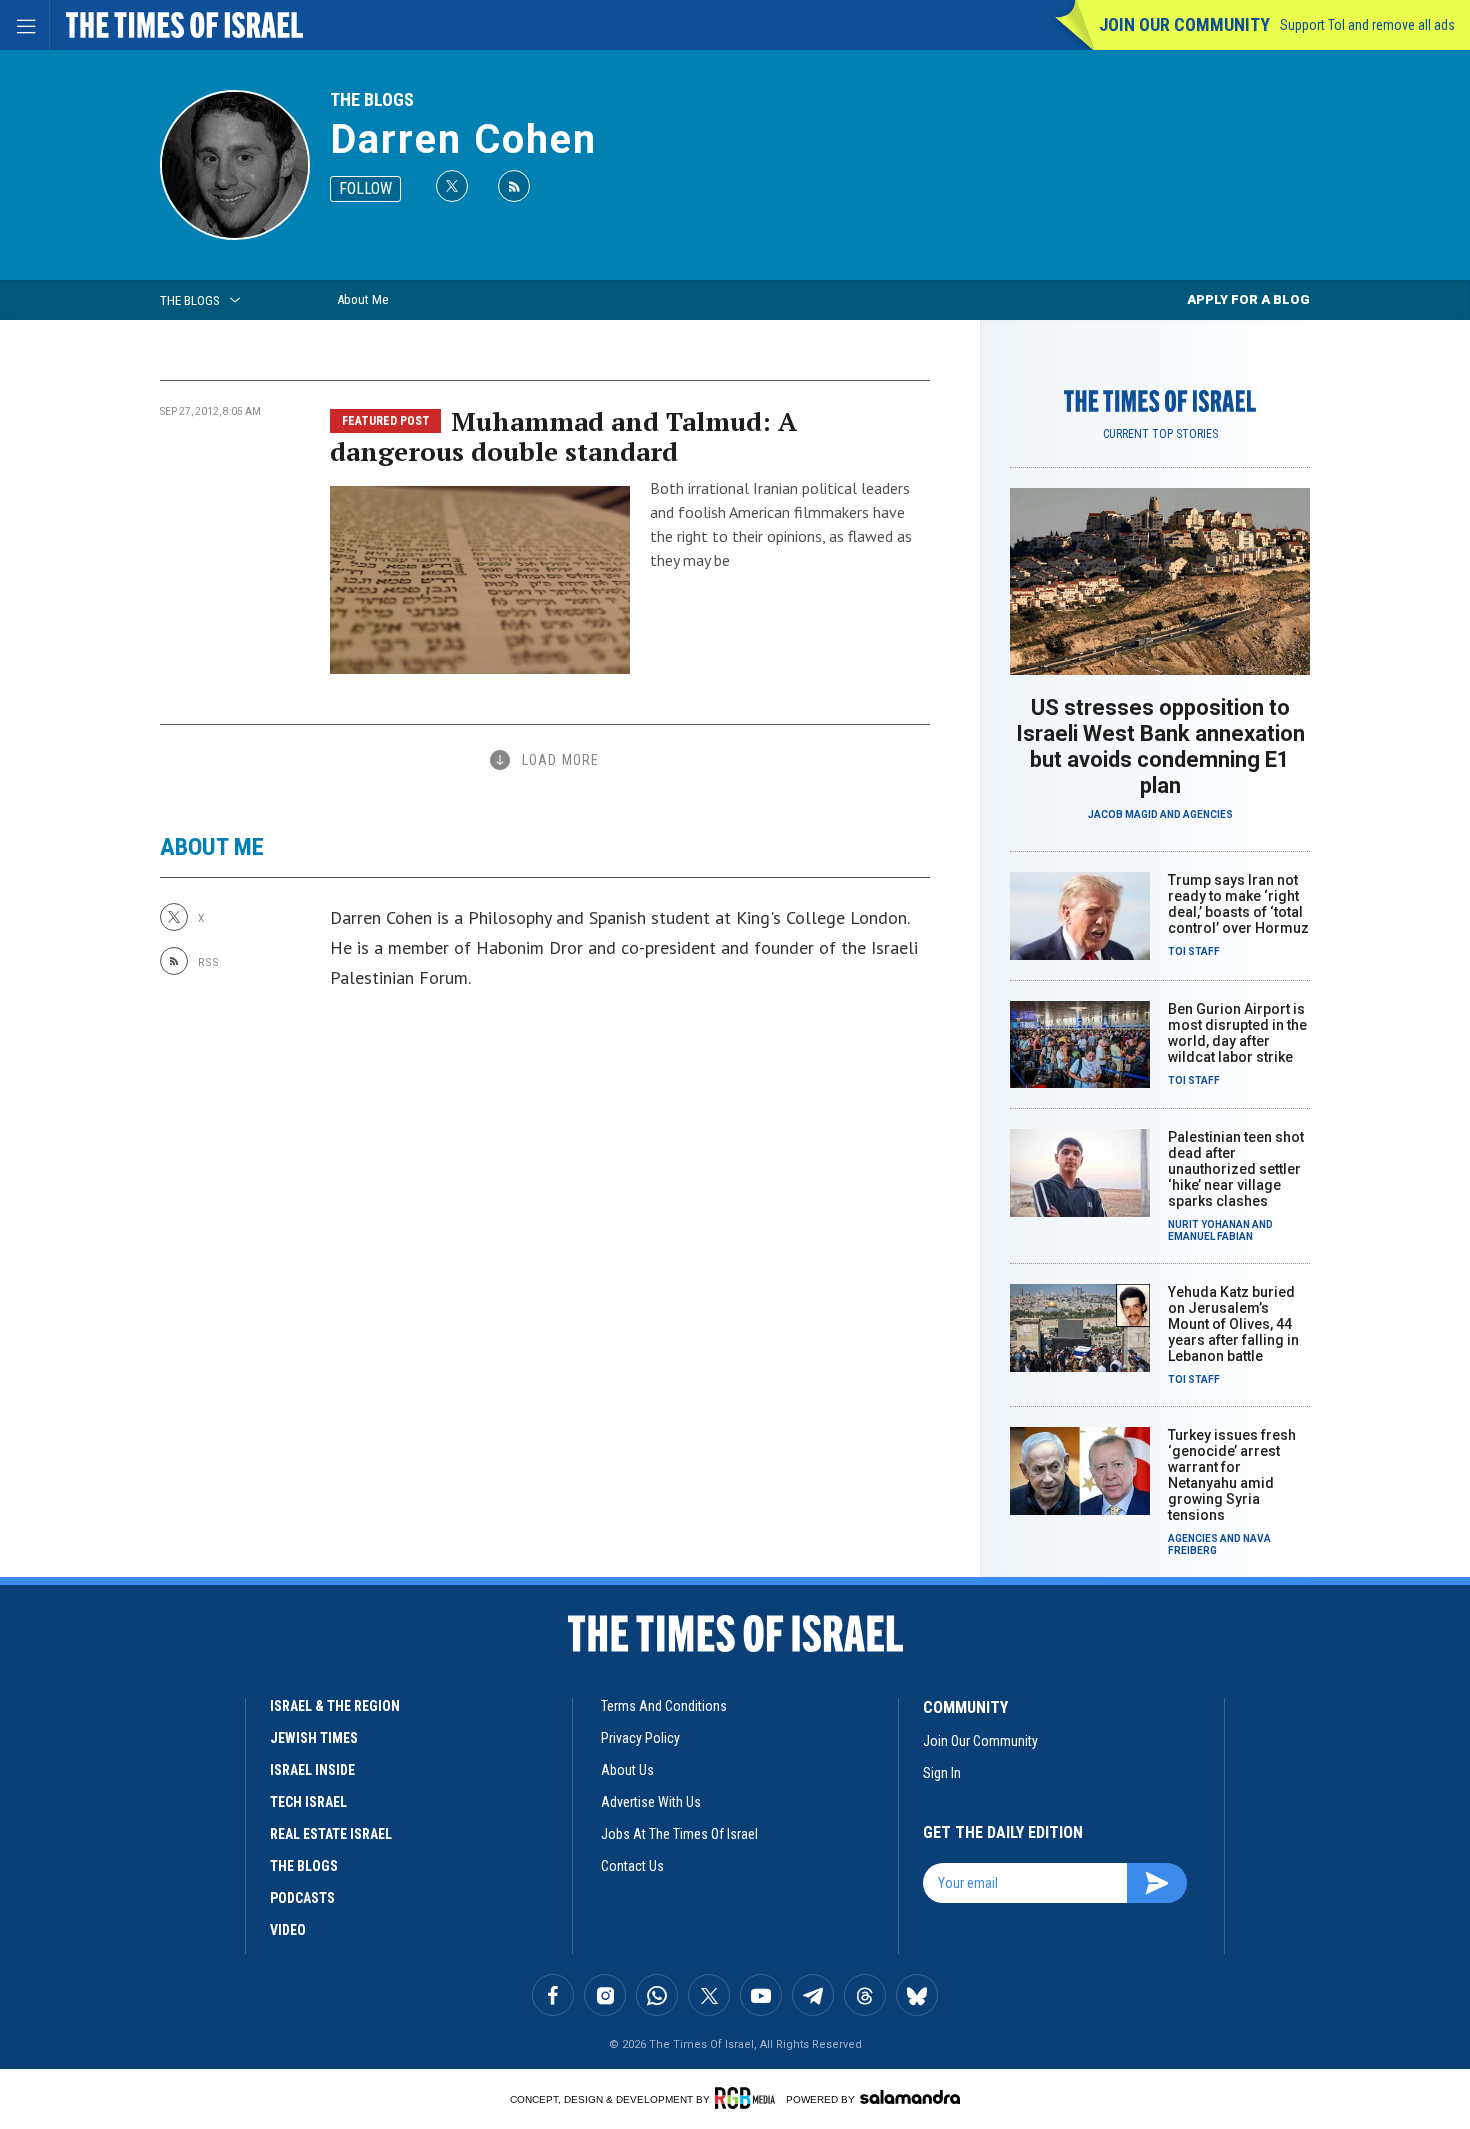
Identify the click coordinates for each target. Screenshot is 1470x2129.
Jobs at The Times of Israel (679, 1834)
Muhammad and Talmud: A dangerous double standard (563, 436)
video (288, 1930)
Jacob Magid (1123, 814)
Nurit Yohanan (1209, 1224)
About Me (362, 299)
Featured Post (386, 421)
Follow (365, 188)
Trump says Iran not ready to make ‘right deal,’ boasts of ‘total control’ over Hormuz (1238, 904)
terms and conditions (664, 1706)
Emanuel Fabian (1210, 1236)
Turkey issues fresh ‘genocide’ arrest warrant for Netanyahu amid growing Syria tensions (1232, 1475)
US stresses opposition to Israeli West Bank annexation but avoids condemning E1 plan (1160, 746)
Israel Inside (312, 1770)
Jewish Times (314, 1738)
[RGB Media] (748, 2098)
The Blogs (372, 99)
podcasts (302, 1898)
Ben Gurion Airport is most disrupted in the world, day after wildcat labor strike (1237, 1033)
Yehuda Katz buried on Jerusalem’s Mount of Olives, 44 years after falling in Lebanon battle (1233, 1324)
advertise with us (651, 1802)
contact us (632, 1866)
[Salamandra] (910, 2097)
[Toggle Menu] (25, 25)
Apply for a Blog (1248, 299)
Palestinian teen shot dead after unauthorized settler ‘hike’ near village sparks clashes (1236, 1169)
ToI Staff (1194, 951)
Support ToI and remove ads (1367, 25)
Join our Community (1184, 24)
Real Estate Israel (331, 1834)
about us (627, 1770)
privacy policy (640, 1738)
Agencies (1208, 814)
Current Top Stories (1160, 434)
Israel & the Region (335, 1706)
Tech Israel (308, 1802)
